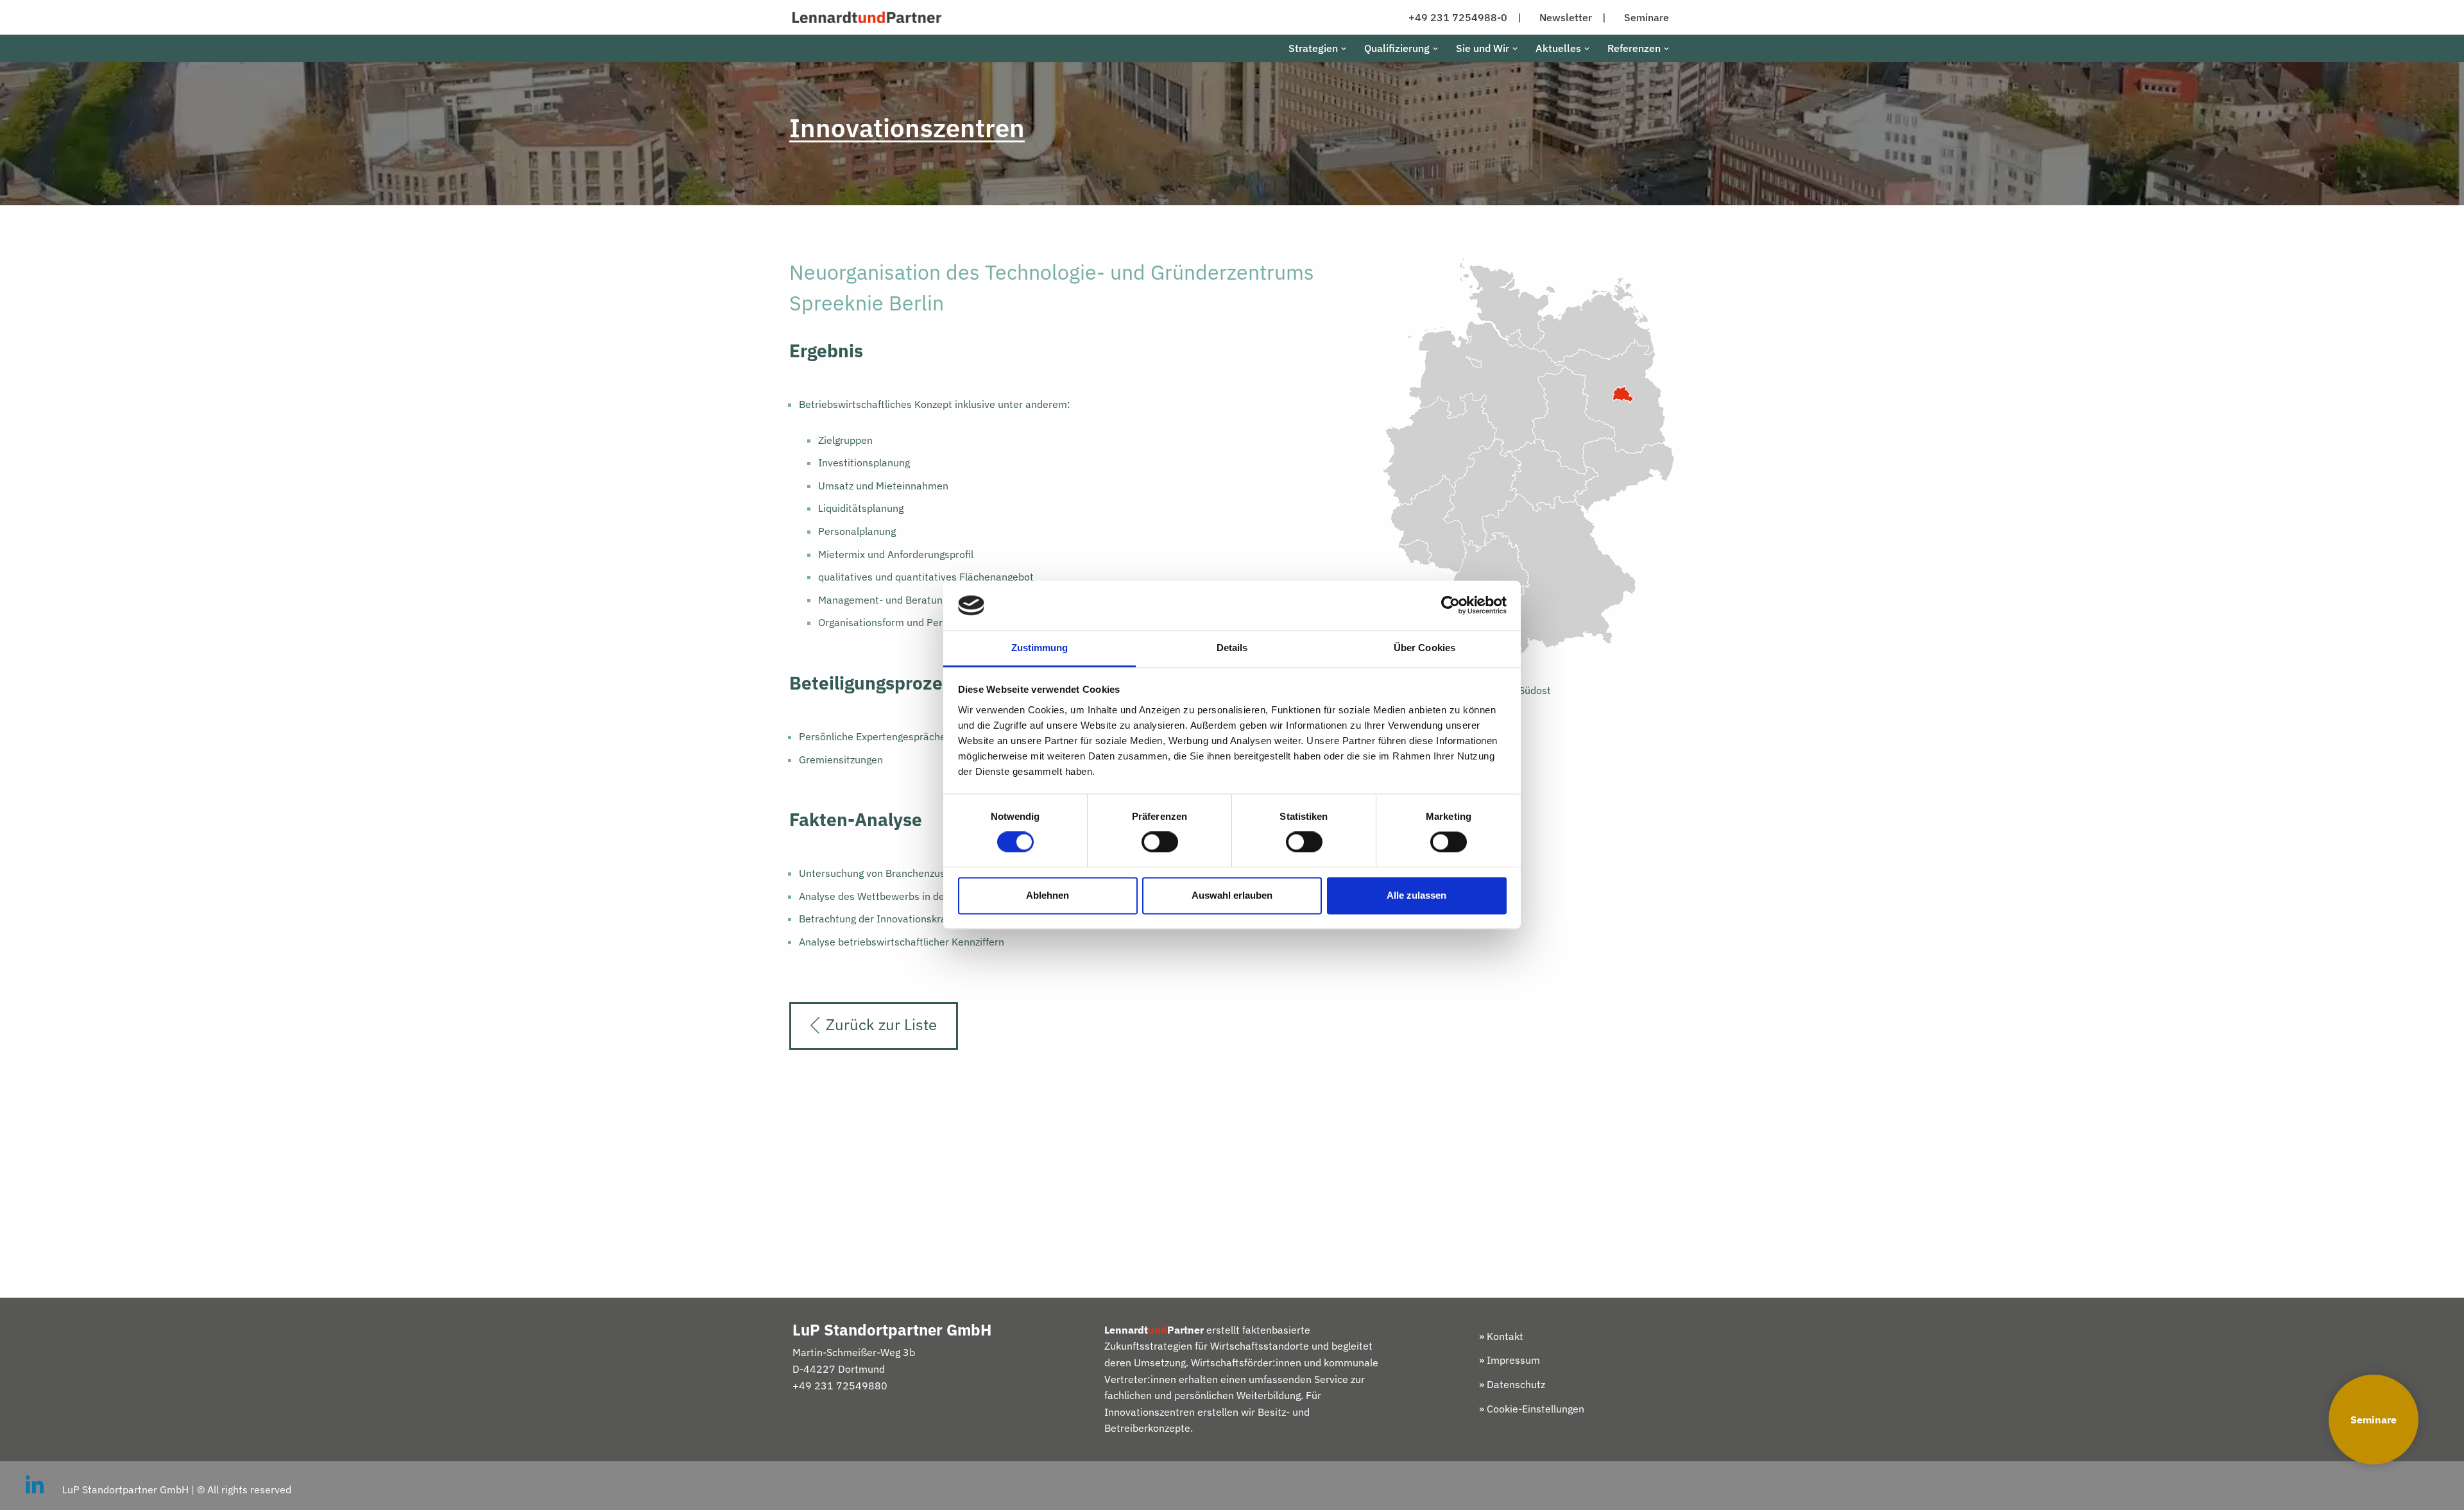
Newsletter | (1573, 17)
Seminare (2374, 1420)
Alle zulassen (1416, 895)
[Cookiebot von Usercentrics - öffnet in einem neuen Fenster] (1450, 606)
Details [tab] (1232, 648)
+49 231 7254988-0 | (1465, 17)
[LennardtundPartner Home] (867, 17)
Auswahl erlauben (1232, 895)
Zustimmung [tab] (1040, 648)
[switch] (1160, 842)
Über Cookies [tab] (1425, 648)
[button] (1344, 49)
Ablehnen (1048, 895)
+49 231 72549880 (840, 1386)
